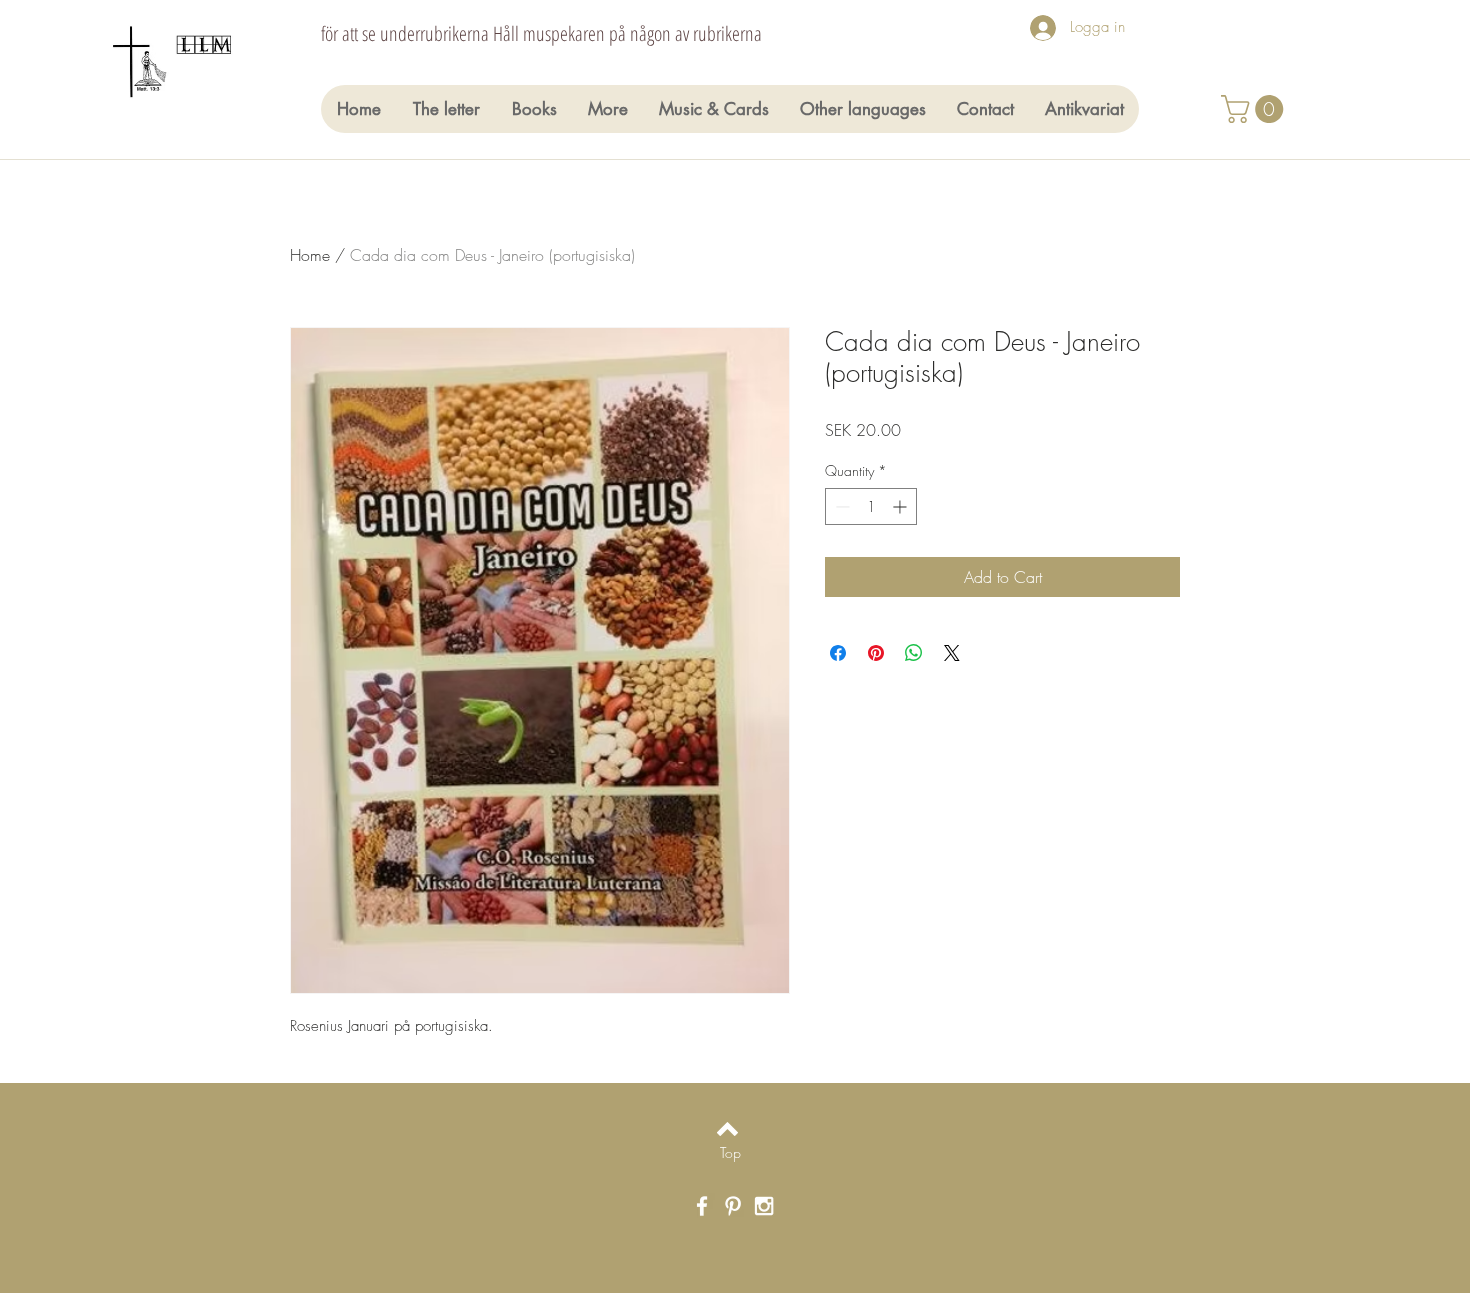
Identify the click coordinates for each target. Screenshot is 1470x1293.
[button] (1255, 109)
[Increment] (901, 506)
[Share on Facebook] (838, 653)
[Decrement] (840, 506)
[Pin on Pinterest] (876, 653)
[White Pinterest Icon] (733, 1206)
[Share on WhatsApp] (914, 653)
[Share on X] (952, 653)
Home (310, 255)
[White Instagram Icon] (764, 1206)
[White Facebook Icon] (702, 1206)
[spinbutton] (871, 506)
